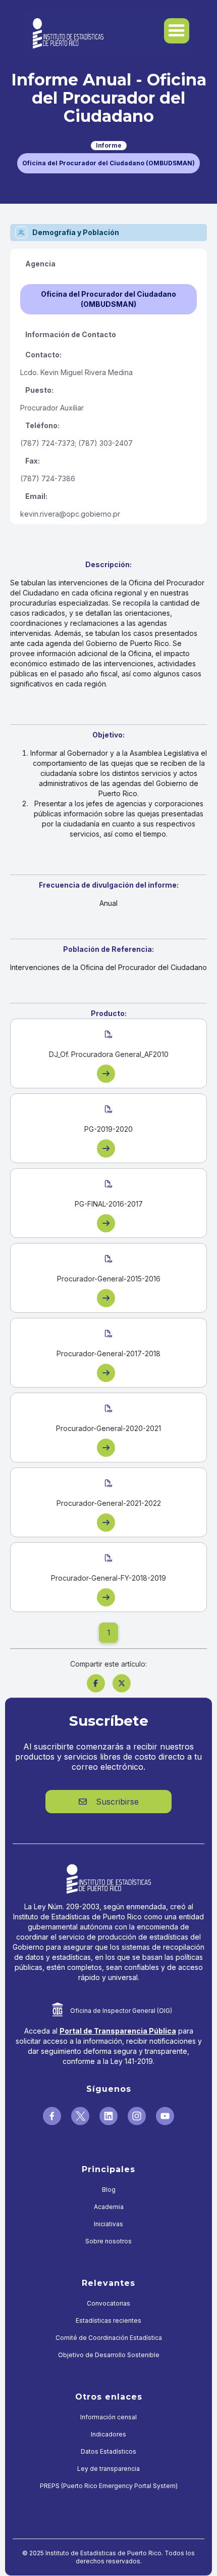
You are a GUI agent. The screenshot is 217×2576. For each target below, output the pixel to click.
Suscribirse (109, 1802)
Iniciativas (108, 2224)
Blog (109, 2190)
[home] (66, 33)
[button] (177, 31)
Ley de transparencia (108, 2469)
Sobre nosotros (108, 2241)
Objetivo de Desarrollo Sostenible (109, 2355)
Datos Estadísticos (108, 2451)
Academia (109, 2207)
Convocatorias (108, 2303)
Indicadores (108, 2434)
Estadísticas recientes (108, 2320)
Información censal (108, 2417)
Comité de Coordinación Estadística (109, 2338)
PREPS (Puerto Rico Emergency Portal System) (109, 2486)
